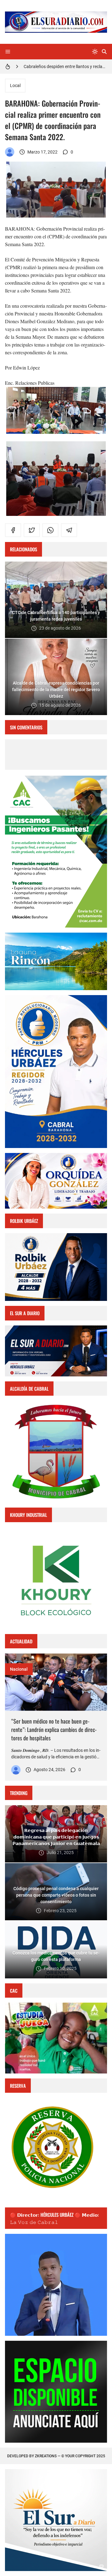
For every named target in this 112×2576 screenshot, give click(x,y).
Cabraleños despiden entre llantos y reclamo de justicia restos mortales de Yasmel (65, 66)
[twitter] (32, 530)
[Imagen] (56, 1682)
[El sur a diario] (10, 152)
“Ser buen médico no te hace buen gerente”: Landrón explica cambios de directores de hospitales (54, 1729)
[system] (95, 52)
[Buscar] (104, 52)
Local (15, 85)
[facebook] (13, 530)
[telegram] (69, 530)
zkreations (46, 2456)
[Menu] (8, 52)
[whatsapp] (50, 530)
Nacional (19, 1669)
